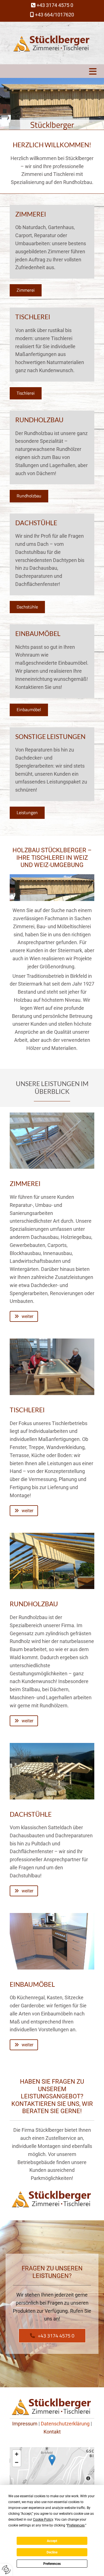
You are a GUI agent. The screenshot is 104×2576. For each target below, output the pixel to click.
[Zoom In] (17, 2454)
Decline (52, 2552)
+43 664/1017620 (54, 15)
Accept (52, 2541)
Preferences (52, 2564)
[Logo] (52, 43)
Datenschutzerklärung (65, 2424)
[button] (52, 71)
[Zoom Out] (17, 2462)
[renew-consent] (6, 2570)
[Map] (52, 2466)
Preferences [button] (76, 2525)
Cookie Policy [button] (43, 2519)
